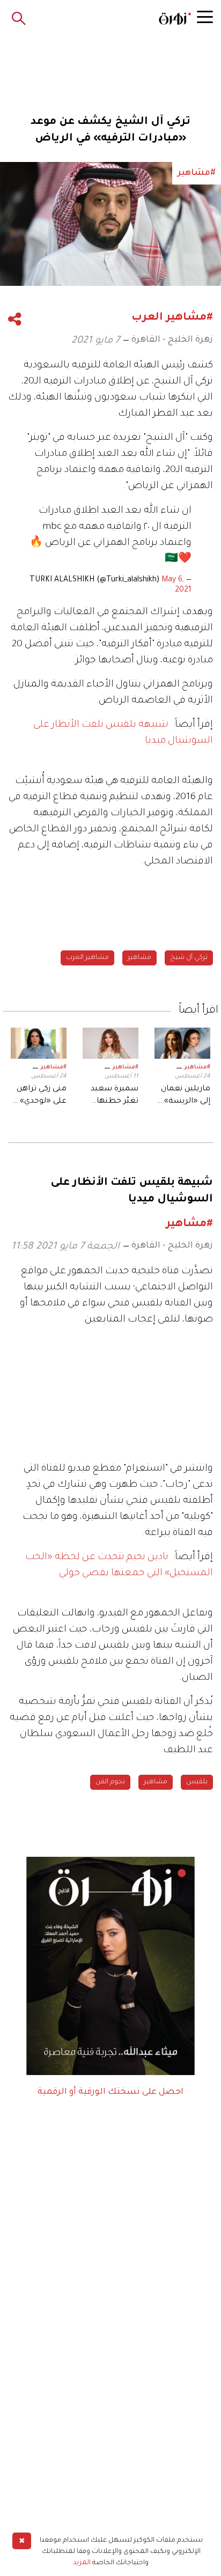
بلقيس (197, 1782)
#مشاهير (197, 1067)
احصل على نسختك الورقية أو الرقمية (110, 2092)
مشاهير (139, 958)
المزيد (82, 2563)
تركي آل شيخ (189, 958)
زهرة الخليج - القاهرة (172, 340)
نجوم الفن (110, 1782)
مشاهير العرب (87, 958)
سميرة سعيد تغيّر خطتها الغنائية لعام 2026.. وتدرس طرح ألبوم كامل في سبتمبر (114, 1096)
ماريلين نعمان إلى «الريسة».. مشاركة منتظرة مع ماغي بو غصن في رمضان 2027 (185, 1096)
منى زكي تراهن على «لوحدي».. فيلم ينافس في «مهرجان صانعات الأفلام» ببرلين (41, 1096)
